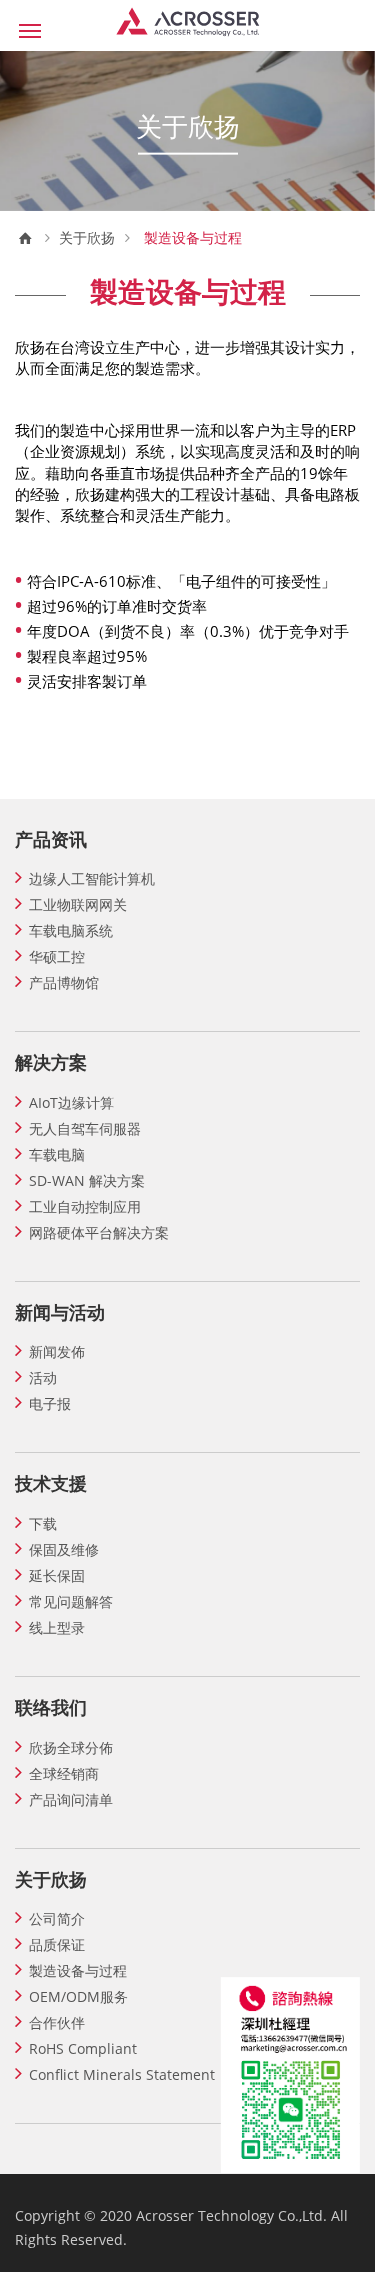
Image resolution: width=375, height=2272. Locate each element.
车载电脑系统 (71, 930)
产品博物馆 (64, 982)
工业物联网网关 (78, 904)
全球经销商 (64, 1773)
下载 (43, 1523)
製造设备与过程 (78, 1970)
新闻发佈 (57, 1351)
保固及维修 (64, 1549)
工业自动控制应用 (85, 1206)
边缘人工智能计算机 (92, 878)
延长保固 (57, 1575)
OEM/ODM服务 (78, 1996)
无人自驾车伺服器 (85, 1128)
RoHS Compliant (83, 2048)
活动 (43, 1377)
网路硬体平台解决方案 (99, 1232)
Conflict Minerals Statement (122, 2074)
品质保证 (57, 1944)
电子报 (50, 1403)
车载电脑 (57, 1154)
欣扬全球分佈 (71, 1747)
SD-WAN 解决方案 (87, 1180)
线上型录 (57, 1627)
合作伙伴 (57, 2022)
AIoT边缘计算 (71, 1102)
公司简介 (57, 1918)
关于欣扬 (87, 238)
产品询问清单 (71, 1799)
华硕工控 (57, 956)
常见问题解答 (71, 1601)
